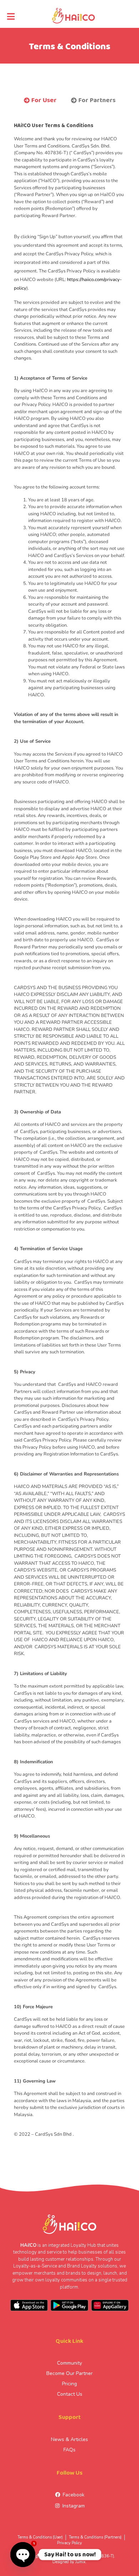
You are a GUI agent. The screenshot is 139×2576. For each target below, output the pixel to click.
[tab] (40, 101)
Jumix (80, 2562)
